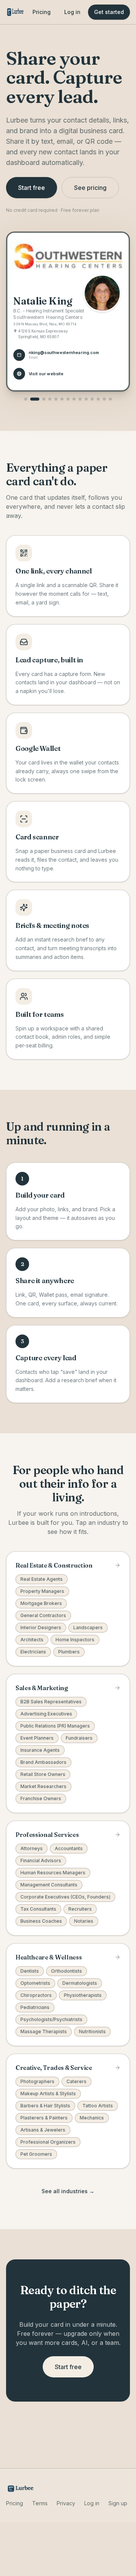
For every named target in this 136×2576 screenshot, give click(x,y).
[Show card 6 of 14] (62, 399)
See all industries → (68, 2191)
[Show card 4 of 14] (50, 399)
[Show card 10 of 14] (86, 399)
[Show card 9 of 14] (80, 399)
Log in (72, 12)
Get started (109, 12)
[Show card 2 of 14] (35, 399)
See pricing (90, 188)
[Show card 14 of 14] (110, 399)
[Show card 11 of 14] (92, 399)
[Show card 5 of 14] (56, 399)
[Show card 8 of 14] (74, 399)
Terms (40, 2503)
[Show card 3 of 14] (44, 399)
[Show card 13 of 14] (104, 399)
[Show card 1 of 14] (26, 399)
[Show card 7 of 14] (68, 399)
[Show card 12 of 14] (98, 399)
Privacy (66, 2503)
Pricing (42, 12)
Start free (32, 188)
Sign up (118, 2503)
